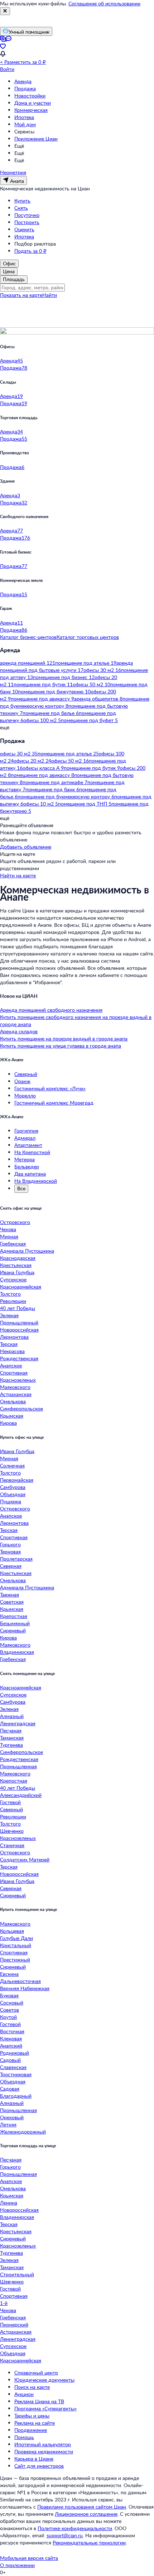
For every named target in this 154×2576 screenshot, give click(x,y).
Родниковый (15, 2053)
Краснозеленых (18, 1380)
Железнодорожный (23, 2132)
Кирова (8, 1423)
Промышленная (18, 1766)
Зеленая (9, 1315)
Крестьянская (16, 1265)
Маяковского (15, 1387)
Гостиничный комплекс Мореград (54, 1103)
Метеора (25, 1159)
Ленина (9, 2203)
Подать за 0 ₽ (30, 251)
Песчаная (11, 1730)
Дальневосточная (20, 1981)
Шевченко (12, 1831)
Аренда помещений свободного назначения (51, 1010)
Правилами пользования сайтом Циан (82, 2507)
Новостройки (30, 96)
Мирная (9, 1236)
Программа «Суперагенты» (45, 2408)
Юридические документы (44, 2380)
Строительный (17, 2274)
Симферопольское (21, 1408)
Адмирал (25, 1138)
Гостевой (10, 1802)
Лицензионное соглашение (86, 2514)
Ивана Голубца (17, 1272)
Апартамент (28, 1145)
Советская (12, 1602)
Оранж (22, 1081)
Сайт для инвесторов (39, 2466)
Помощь (24, 2437)
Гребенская (13, 1244)
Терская (9, 1344)
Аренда (23, 81)
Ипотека (24, 117)
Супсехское (13, 1279)
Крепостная (14, 1616)
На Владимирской (36, 1181)
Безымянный (15, 1623)
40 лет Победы (18, 1308)
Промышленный (19, 1322)
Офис (9, 263)
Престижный (15, 1960)
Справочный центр (36, 2373)
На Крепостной (32, 1152)
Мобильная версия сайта (29, 2558)
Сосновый (12, 2003)
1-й (4, 2303)
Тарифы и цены (32, 2416)
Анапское (11, 1365)
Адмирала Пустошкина (27, 1251)
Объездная (13, 1494)
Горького (10, 1544)
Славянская (13, 2067)
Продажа (25, 88)
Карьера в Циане (34, 2459)
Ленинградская (18, 1723)
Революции (13, 1301)
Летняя (8, 2124)
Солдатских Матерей (25, 1859)
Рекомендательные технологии (89, 2542)
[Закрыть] (5, 11)
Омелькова (13, 1401)
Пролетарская (16, 1559)
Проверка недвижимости (44, 2451)
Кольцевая (12, 1931)
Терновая (10, 1552)
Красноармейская (21, 1287)
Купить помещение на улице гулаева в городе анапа (61, 1046)
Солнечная (12, 1465)
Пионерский (14, 2324)
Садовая (10, 2089)
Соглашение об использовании (104, 3)
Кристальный (16, 1945)
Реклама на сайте (35, 2423)
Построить (27, 222)
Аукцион (24, 2394)
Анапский (11, 2046)
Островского (15, 1222)
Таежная (9, 1595)
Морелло (25, 1095)
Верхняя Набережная (25, 1988)
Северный (26, 1074)
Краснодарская (18, 1258)
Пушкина (11, 1501)
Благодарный (16, 2096)
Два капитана (30, 1174)
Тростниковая (16, 2074)
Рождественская (19, 1358)
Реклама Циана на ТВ (39, 2401)
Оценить (24, 229)
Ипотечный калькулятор (43, 2444)
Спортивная (14, 1373)
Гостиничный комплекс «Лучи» (50, 1088)
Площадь (14, 279)
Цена (9, 271)
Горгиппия (26, 1131)
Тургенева (11, 1745)
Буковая (9, 1995)
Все (21, 1188)
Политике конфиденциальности (75, 2528)
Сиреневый (13, 1630)
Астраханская (16, 1394)
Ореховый (12, 2117)
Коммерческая (31, 110)
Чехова (8, 1229)
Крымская (12, 1416)
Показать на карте (21, 295)
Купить (22, 201)
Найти (50, 295)
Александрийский (21, 1795)
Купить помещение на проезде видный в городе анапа (64, 1038)
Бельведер (27, 1166)
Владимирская (17, 1652)
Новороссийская (19, 1330)
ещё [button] (5, 727)
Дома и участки (33, 103)
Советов (9, 2010)
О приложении (17, 2565)
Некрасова (12, 1351)
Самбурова (13, 1487)
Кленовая (11, 2038)
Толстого (10, 1294)
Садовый (10, 2060)
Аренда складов (19, 1031)
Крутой (8, 2017)
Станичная (12, 1845)
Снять (21, 208)
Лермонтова (14, 1337)
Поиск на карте (32, 2387)
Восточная (12, 2031)
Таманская (12, 1738)
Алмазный (12, 1716)
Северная (11, 1566)
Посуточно (27, 215)
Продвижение (31, 2430)
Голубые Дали (16, 1938)
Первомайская (17, 1480)
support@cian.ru (65, 2535)
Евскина (9, 1974)
